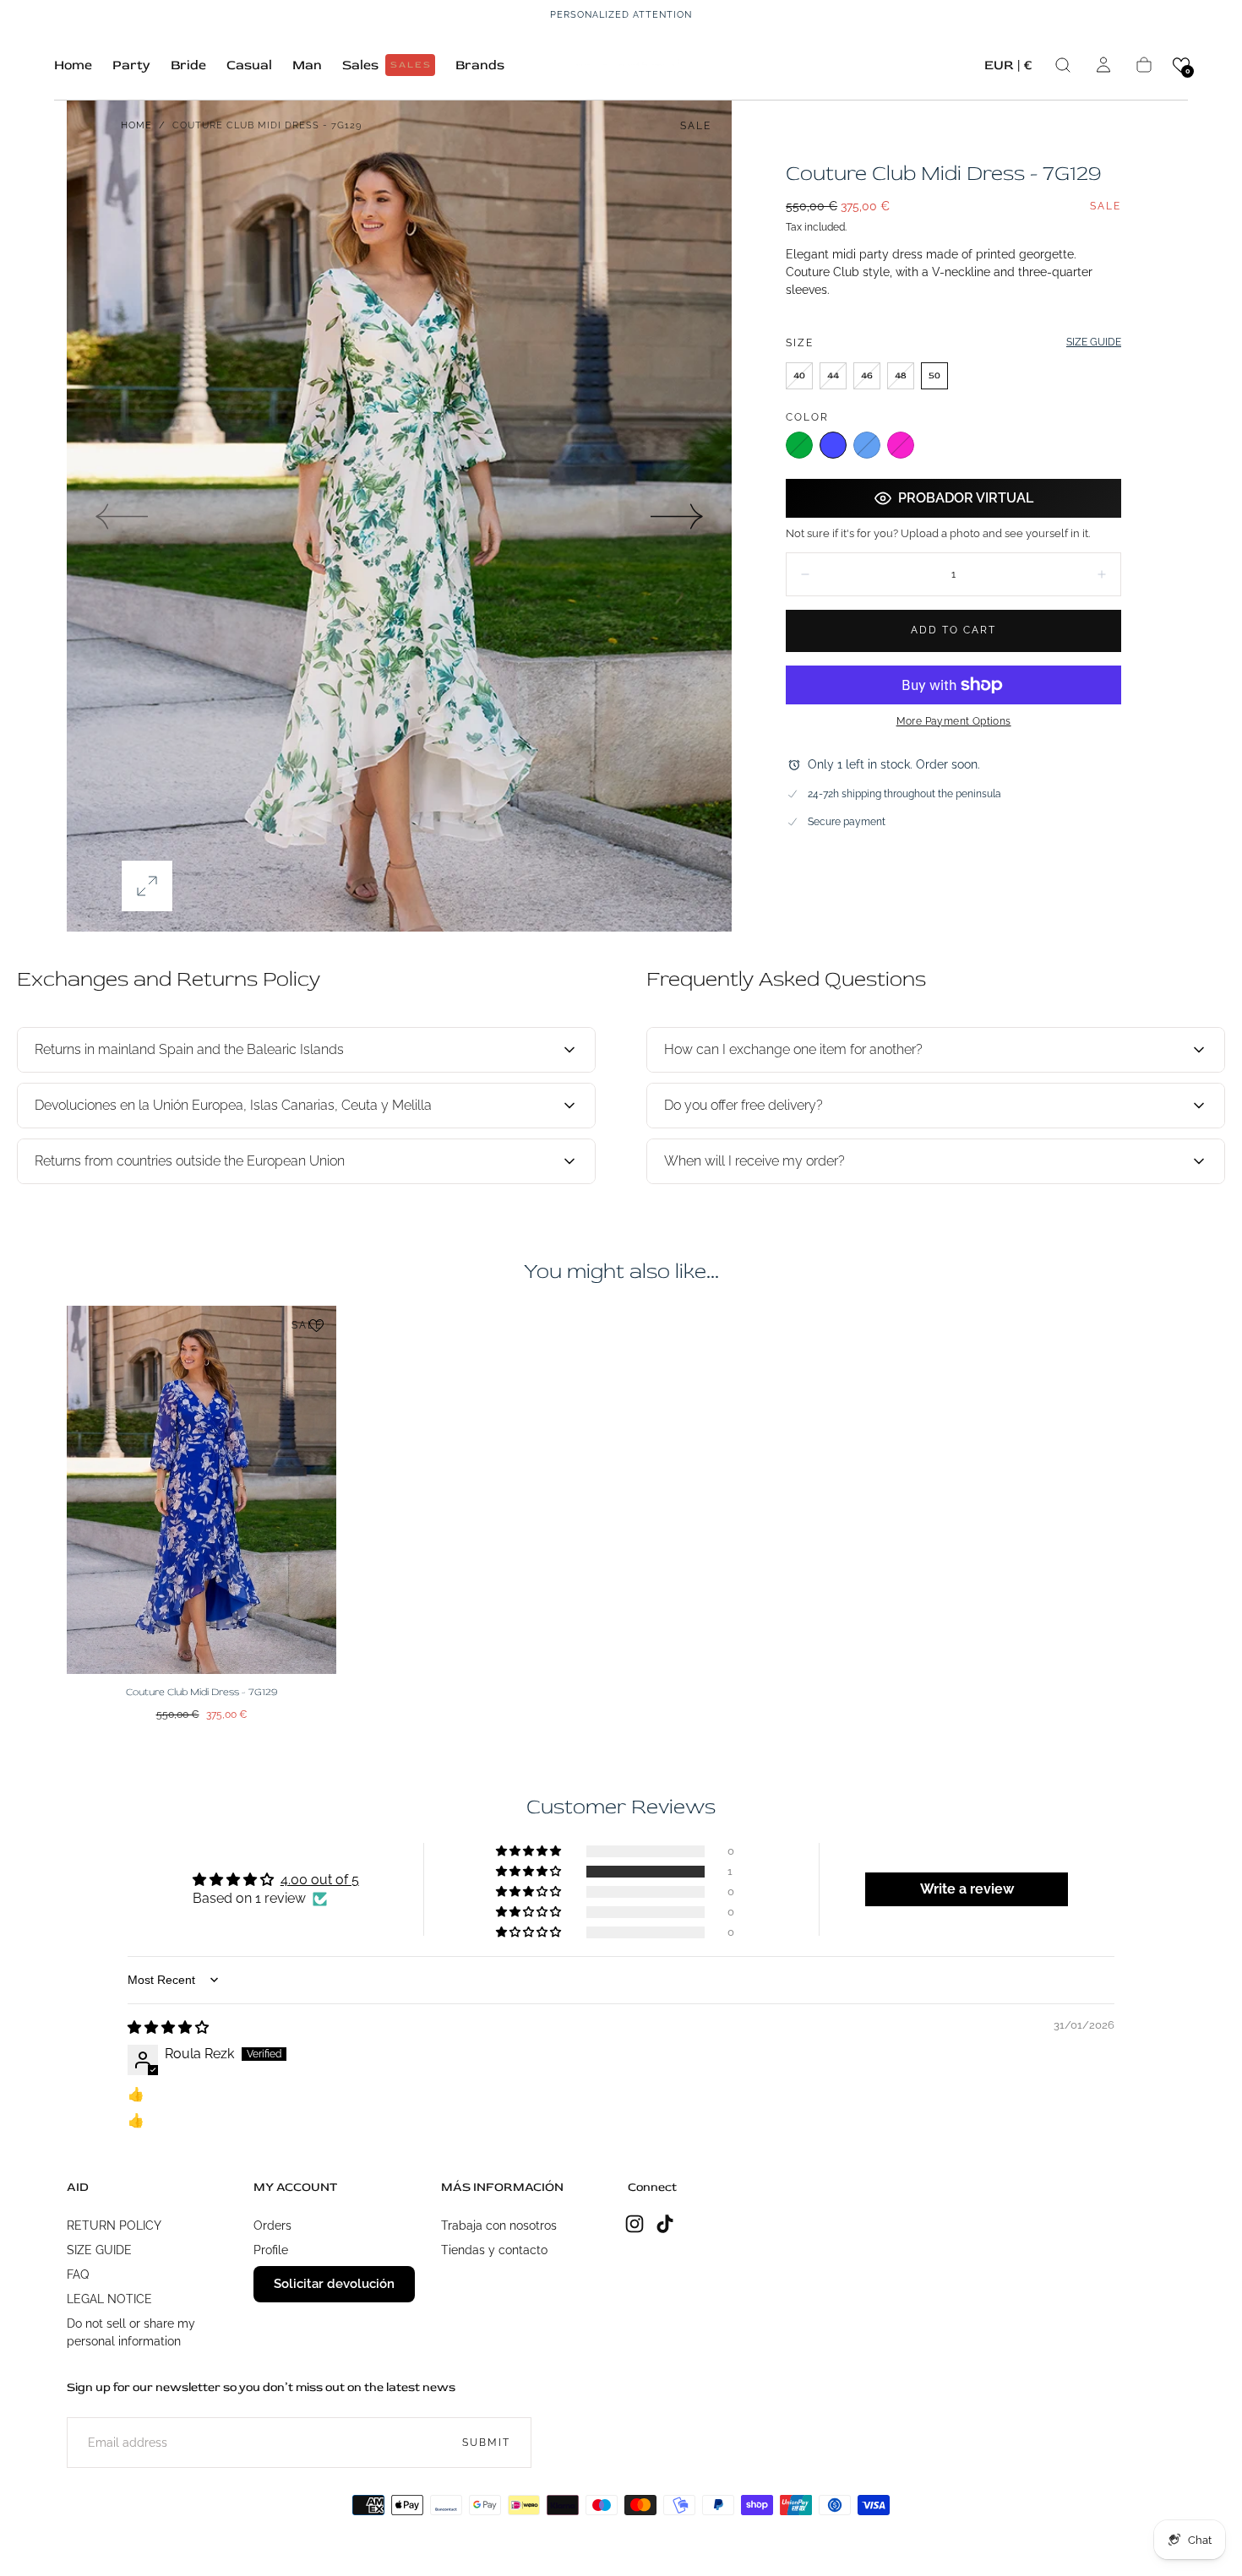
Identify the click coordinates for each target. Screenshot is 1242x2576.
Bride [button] (188, 65)
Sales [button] (387, 65)
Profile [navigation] (271, 2250)
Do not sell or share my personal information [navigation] (131, 2332)
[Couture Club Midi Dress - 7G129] (202, 1490)
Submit (486, 2443)
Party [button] (131, 65)
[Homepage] (621, 65)
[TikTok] (665, 2224)
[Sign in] (1103, 65)
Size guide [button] (1094, 342)
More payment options (954, 721)
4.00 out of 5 (320, 1880)
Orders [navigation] (272, 2225)
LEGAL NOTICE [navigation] (109, 2299)
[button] (1008, 68)
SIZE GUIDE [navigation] (99, 2250)
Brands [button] (480, 65)
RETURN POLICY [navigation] (114, 2225)
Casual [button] (249, 65)
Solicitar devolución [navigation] (334, 2284)
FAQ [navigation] (78, 2274)
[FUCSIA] (901, 445)
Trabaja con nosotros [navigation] (499, 2225)
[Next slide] (678, 516)
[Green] (799, 445)
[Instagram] (635, 2224)
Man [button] (307, 65)
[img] (168, 2027)
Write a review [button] (967, 1889)
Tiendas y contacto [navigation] (494, 2250)
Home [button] (73, 65)
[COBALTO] (833, 445)
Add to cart (953, 630)
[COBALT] (867, 445)
